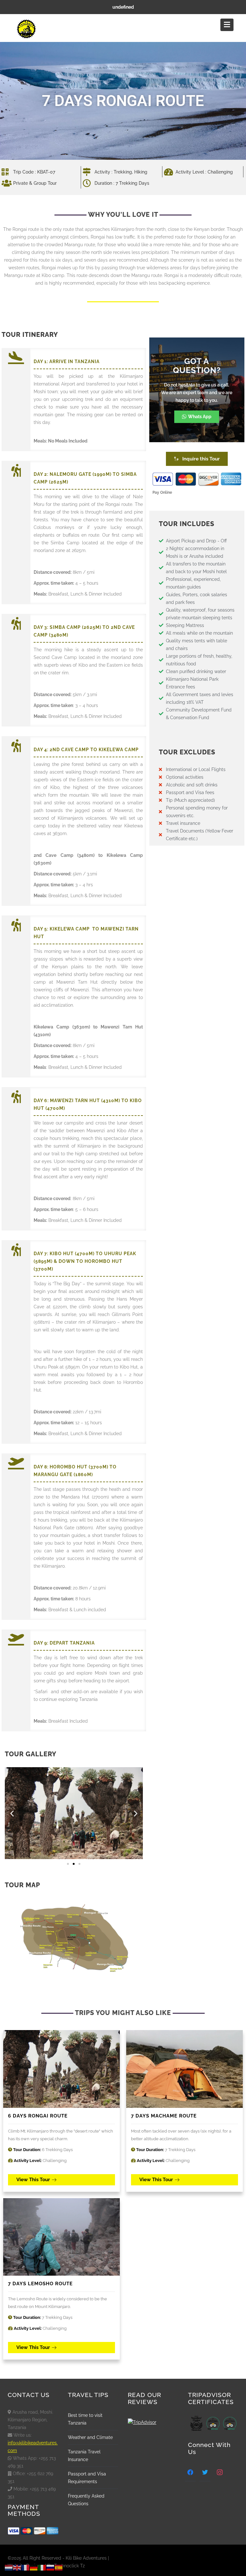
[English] (17, 2567)
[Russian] (51, 2567)
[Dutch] (9, 2567)
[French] (26, 2567)
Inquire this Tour (200, 459)
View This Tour (33, 2180)
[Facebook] (190, 2472)
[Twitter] (205, 2472)
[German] (34, 2567)
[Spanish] (59, 2567)
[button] (12, 1813)
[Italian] (42, 2567)
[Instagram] (220, 2472)
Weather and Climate (90, 2437)
